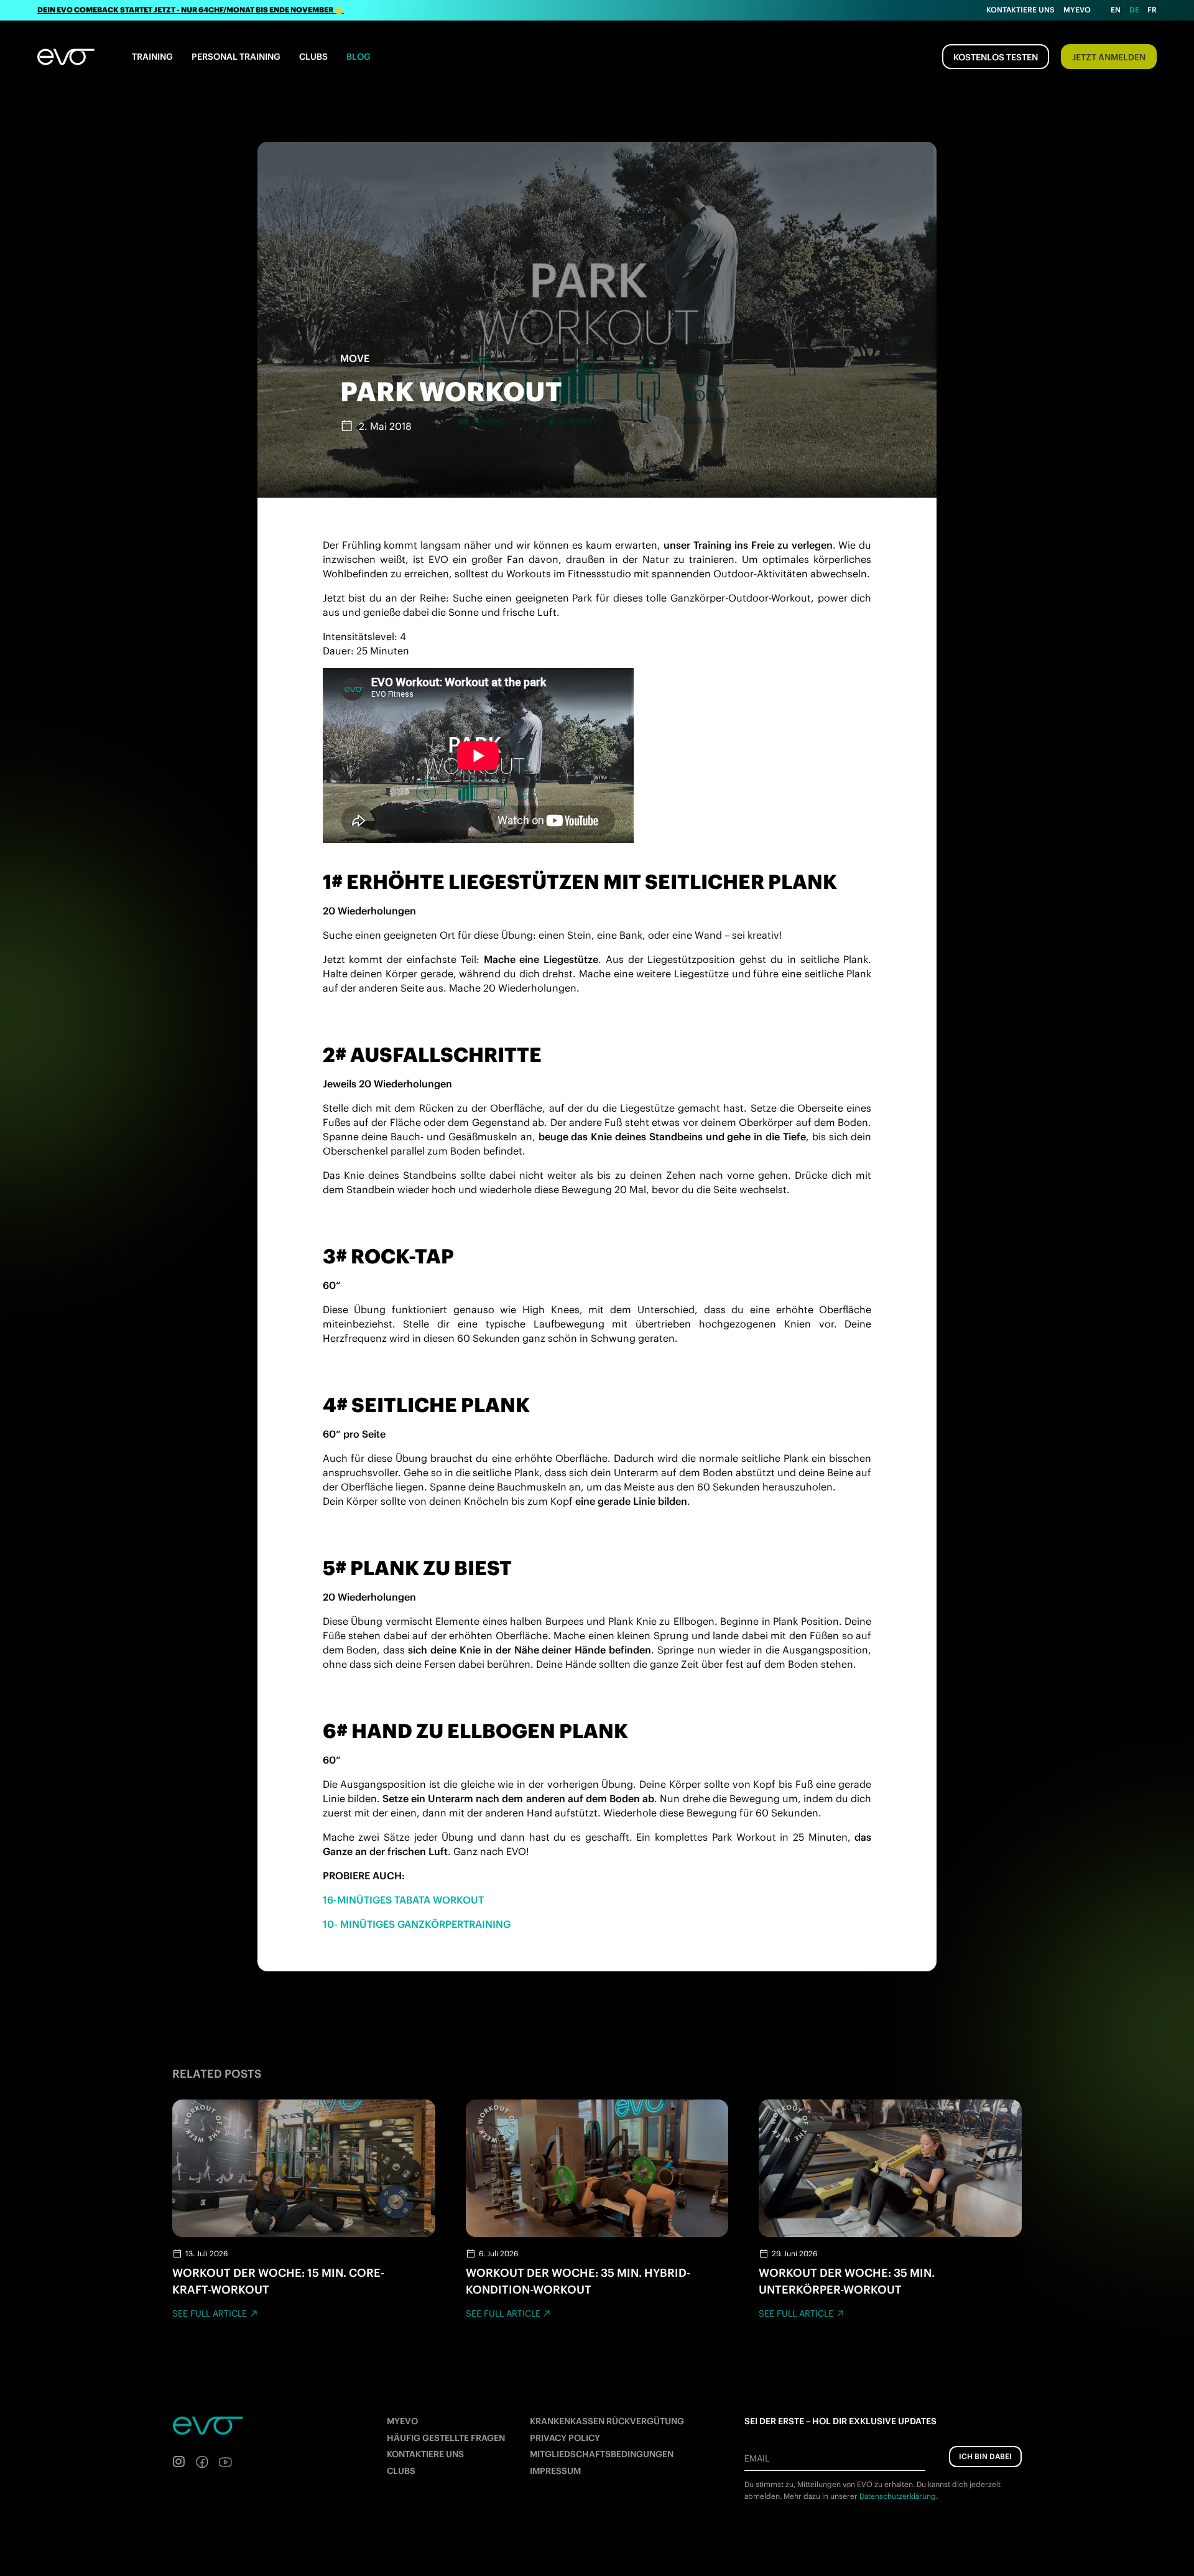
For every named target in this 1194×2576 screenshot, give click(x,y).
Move (355, 358)
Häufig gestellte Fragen (446, 2438)
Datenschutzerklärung (898, 2496)
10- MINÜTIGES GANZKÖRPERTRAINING (417, 1924)
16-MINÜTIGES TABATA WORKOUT (403, 1900)
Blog (359, 57)
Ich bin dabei (985, 2456)
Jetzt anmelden (1109, 57)
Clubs (313, 57)
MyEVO (402, 2421)
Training (152, 57)
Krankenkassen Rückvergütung (607, 2421)
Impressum (555, 2471)
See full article (210, 2313)
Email (757, 2458)
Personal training (236, 57)
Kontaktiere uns (1020, 10)
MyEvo (1077, 10)
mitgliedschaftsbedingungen (602, 2454)
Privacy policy (565, 2438)
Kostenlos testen (996, 57)
